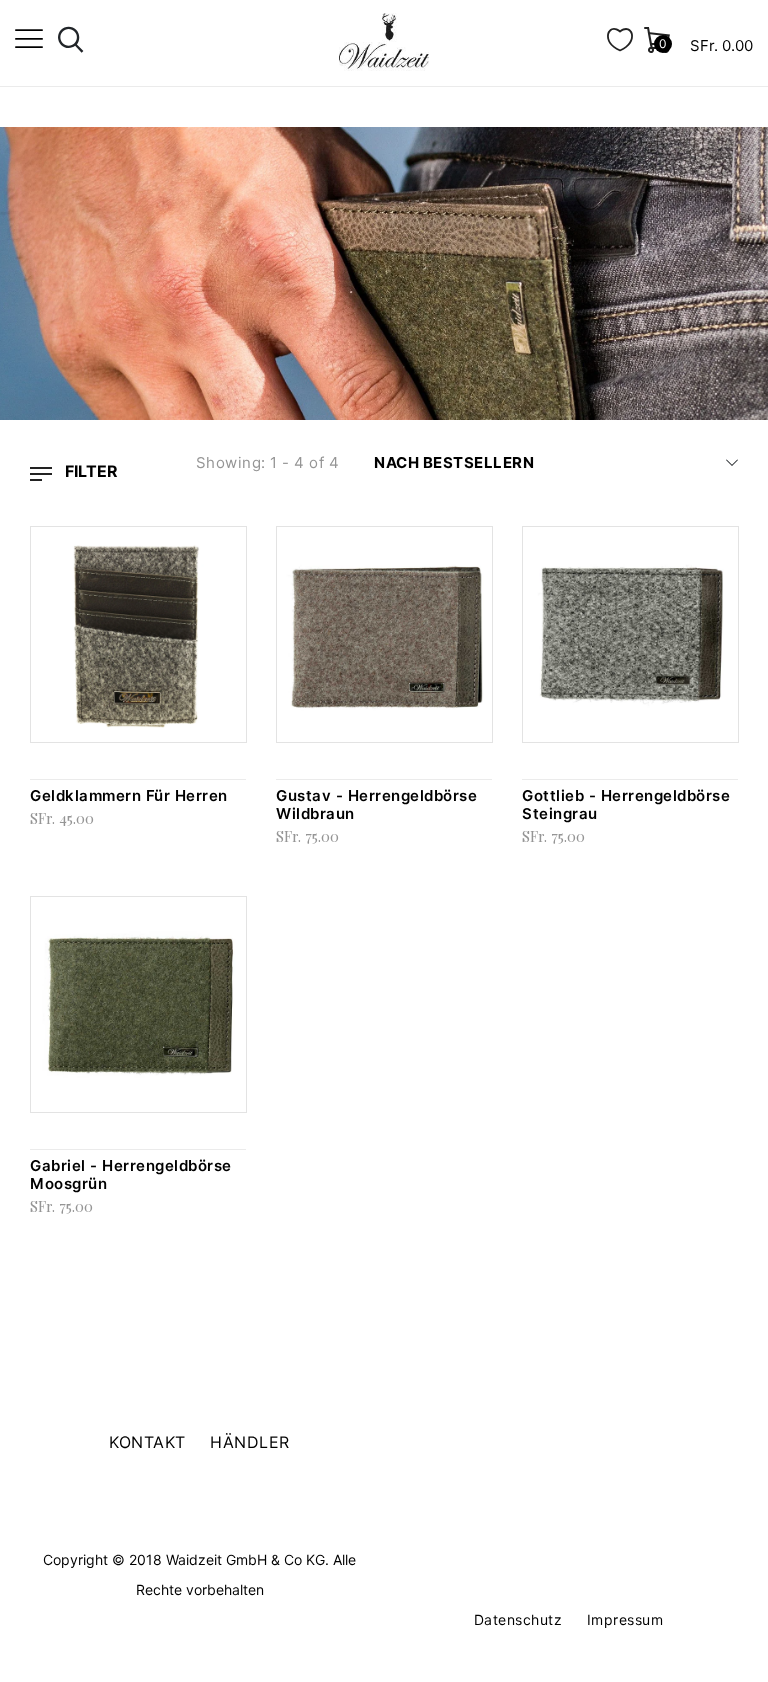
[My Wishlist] (620, 45)
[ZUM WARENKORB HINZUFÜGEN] (241, 552)
